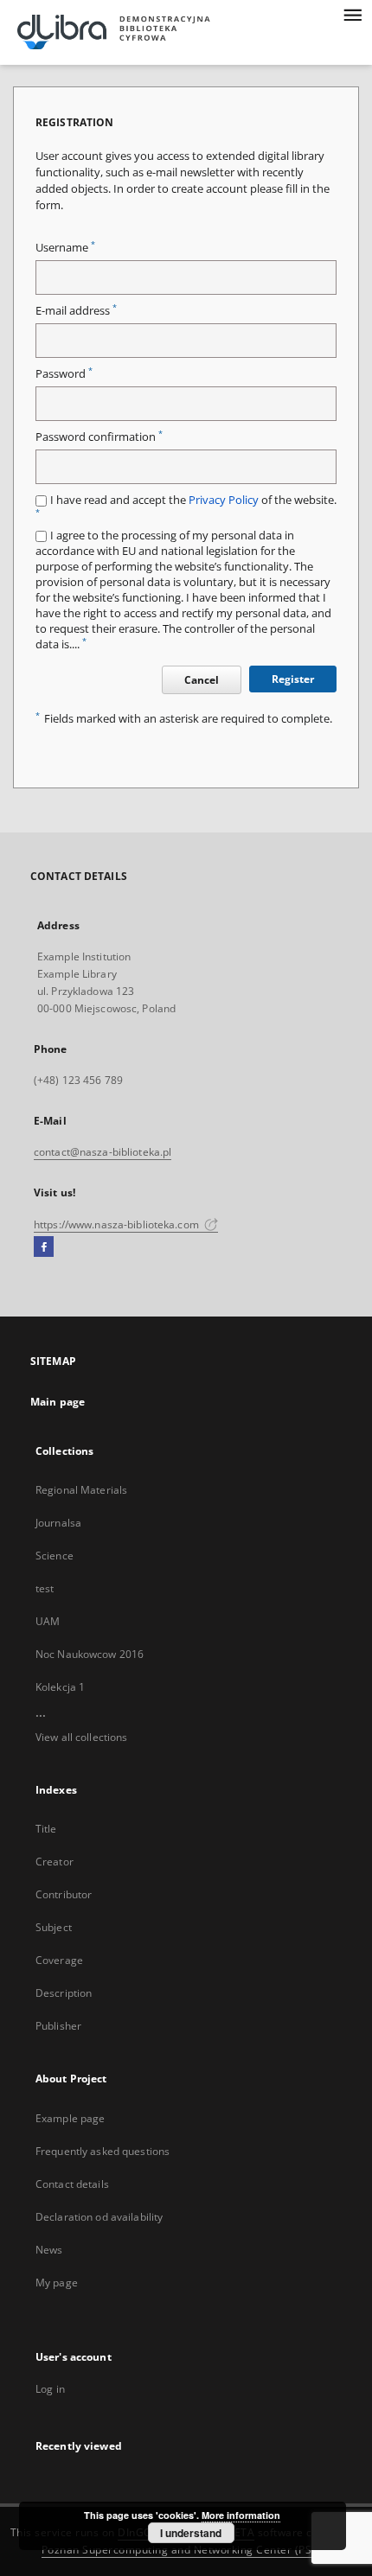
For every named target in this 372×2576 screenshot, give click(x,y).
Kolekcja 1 (60, 1687)
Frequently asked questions (103, 2151)
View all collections (81, 1737)
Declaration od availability (99, 2217)
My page (57, 2283)
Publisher (58, 2026)
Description (64, 1993)
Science (55, 1556)
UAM (48, 1621)
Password (64, 374)
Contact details (72, 2184)
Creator (55, 1862)
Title (46, 1829)
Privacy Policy (224, 500)
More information (241, 2515)
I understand (191, 2533)
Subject (54, 1927)
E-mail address (76, 311)
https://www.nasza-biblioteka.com (118, 1224)
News (49, 2250)
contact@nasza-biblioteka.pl (103, 1152)
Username (65, 248)
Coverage (59, 1960)
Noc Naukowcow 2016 (90, 1654)
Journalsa (58, 1523)
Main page (58, 1402)
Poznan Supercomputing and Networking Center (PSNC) (186, 2550)
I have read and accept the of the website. (186, 505)
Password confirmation (99, 437)
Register (293, 679)
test (45, 1588)
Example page (70, 2118)
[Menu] (352, 14)
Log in (50, 2389)
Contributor (64, 1894)
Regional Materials (81, 1490)
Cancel (202, 680)
